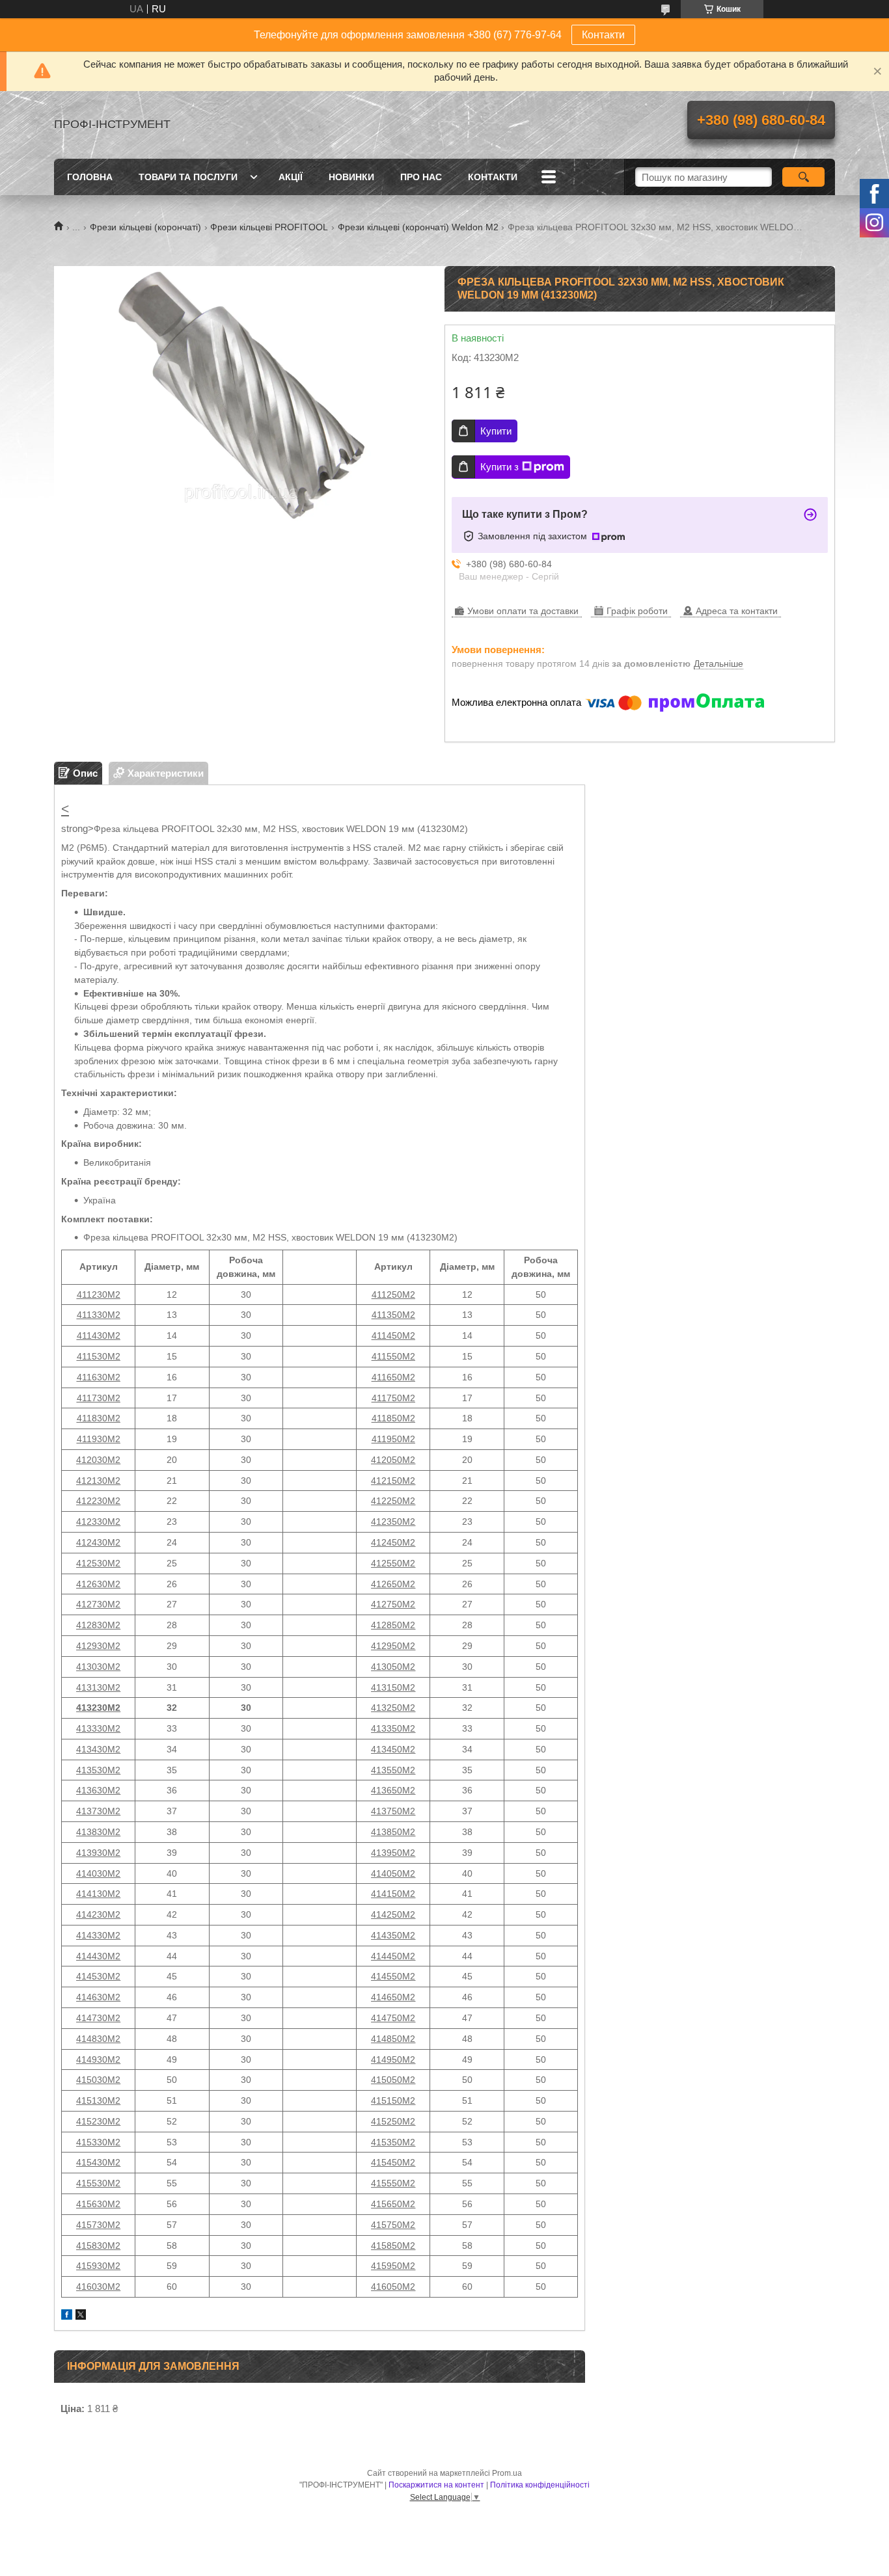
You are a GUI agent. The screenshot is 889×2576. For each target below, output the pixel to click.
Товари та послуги (188, 177)
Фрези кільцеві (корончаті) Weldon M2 (418, 227)
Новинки (351, 177)
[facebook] (67, 2316)
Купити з (499, 467)
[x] (81, 2316)
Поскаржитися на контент (436, 2485)
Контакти (603, 35)
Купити (496, 431)
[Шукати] (803, 177)
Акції (291, 177)
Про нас (421, 177)
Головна (90, 177)
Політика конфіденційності (540, 2485)
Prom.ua (507, 2473)
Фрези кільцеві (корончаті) (145, 227)
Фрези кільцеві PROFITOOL (269, 227)
